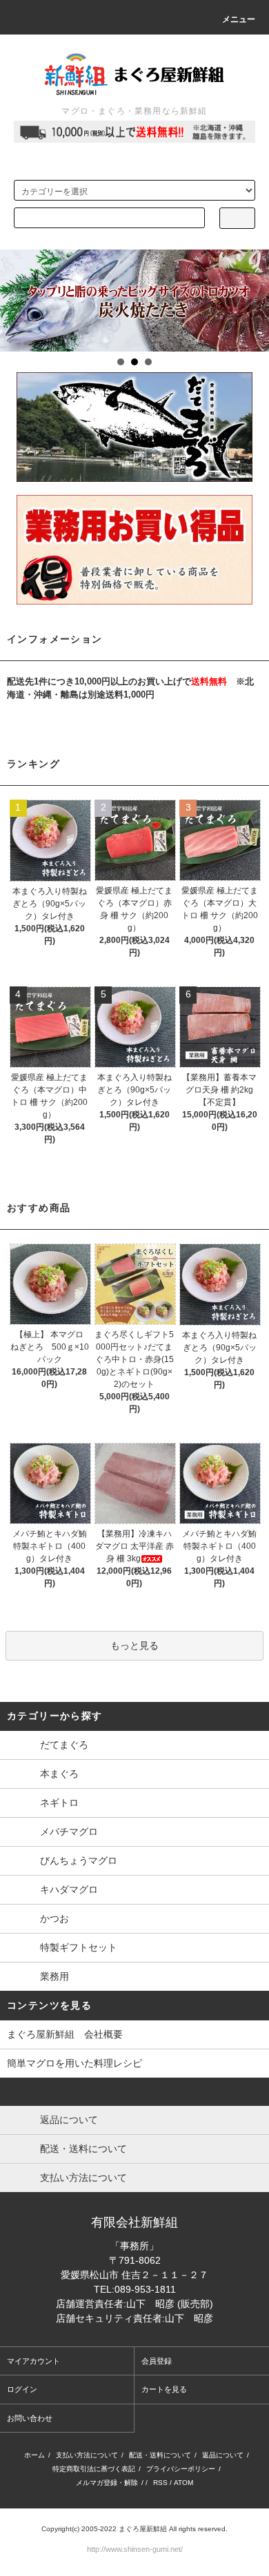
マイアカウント (33, 2361)
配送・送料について (160, 2455)
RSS (160, 2483)
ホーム (34, 2455)
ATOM (183, 2483)
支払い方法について (87, 2455)
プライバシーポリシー (181, 2469)
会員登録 (157, 2361)
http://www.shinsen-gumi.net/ (135, 2549)
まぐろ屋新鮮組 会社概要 (65, 2034)
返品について (223, 2455)
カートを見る (164, 2389)
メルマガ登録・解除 (107, 2483)
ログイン (22, 2389)
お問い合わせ (30, 2418)
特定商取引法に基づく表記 (94, 2469)
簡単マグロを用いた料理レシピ (74, 2063)
